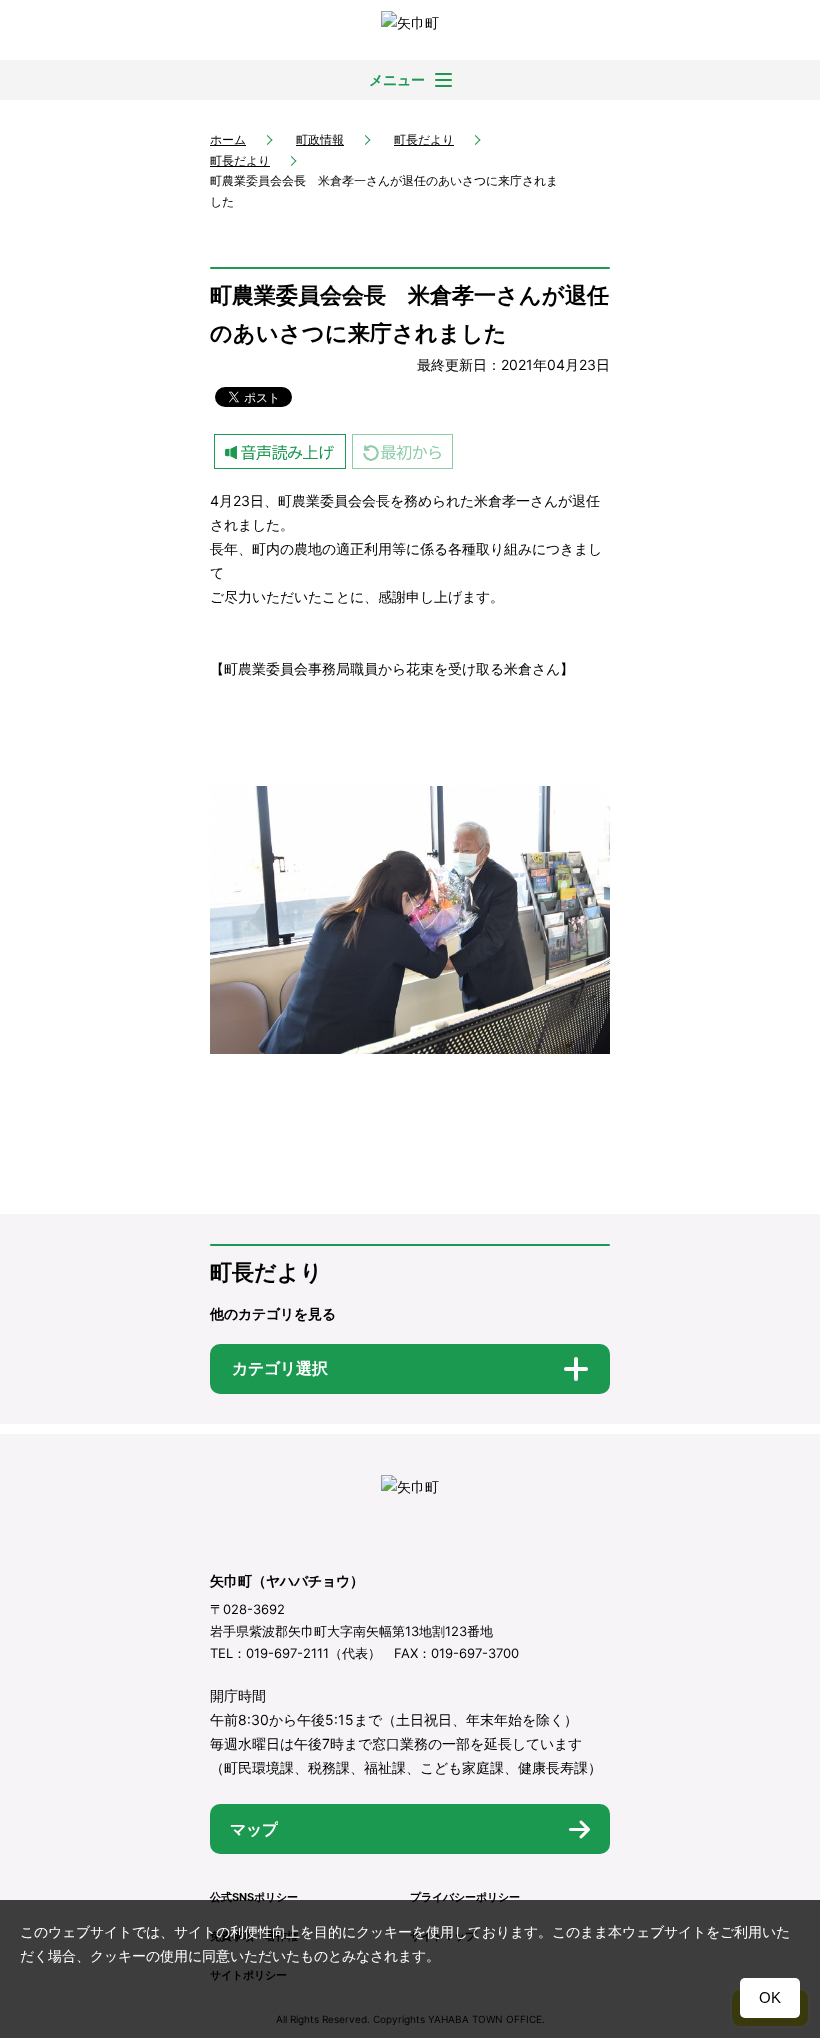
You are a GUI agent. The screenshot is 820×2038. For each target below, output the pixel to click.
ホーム (228, 139)
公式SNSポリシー (254, 1897)
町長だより (424, 139)
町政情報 (320, 139)
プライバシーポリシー (465, 1897)
